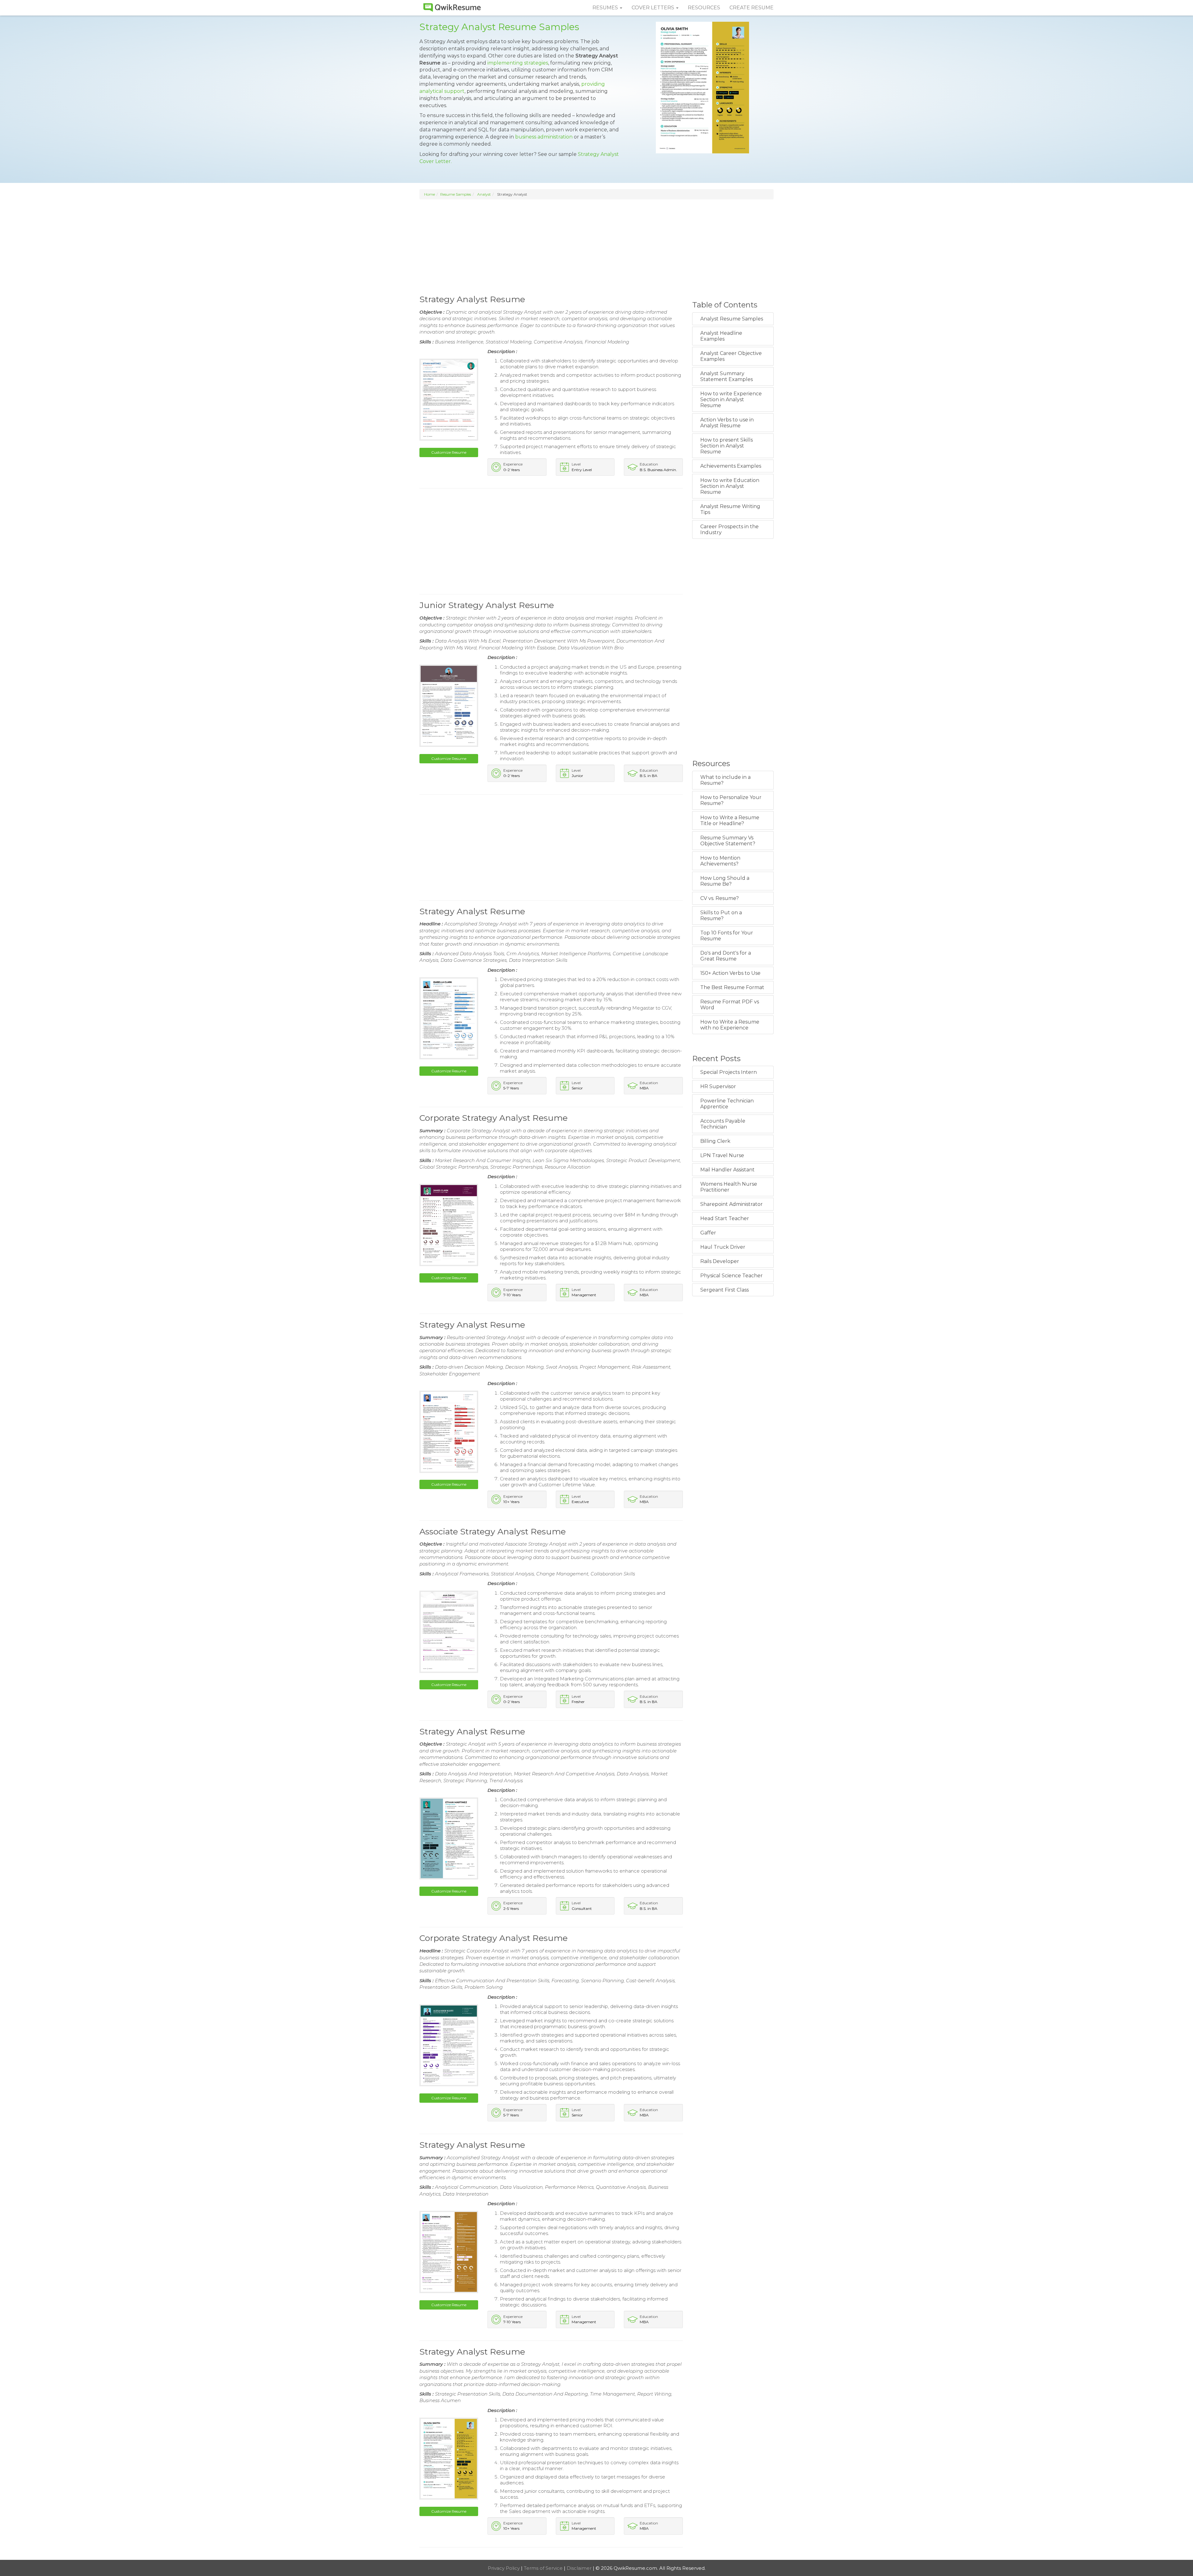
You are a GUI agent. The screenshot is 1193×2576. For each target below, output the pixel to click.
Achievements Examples (731, 466)
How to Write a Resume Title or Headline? (730, 820)
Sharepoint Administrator (731, 1204)
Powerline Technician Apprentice (727, 1104)
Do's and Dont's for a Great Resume (726, 956)
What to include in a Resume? (725, 780)
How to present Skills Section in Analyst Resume (727, 446)
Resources (704, 8)
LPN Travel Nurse (722, 1155)
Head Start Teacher (725, 1218)
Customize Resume (449, 452)
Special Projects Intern (729, 1072)
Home (430, 194)
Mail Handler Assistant (727, 1170)
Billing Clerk (715, 1141)
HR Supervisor (718, 1086)
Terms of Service (544, 2568)
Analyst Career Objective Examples (731, 356)
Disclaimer (580, 2568)
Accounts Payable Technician (723, 1124)
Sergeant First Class (724, 1290)
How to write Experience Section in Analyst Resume (731, 400)
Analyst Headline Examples (721, 336)
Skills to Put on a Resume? (721, 915)
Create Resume (752, 8)
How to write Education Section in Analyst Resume (730, 486)
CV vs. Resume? (720, 898)
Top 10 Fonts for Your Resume (727, 936)
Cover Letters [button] (654, 8)
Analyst (484, 194)
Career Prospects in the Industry (729, 529)
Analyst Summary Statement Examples (727, 376)
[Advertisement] (596, 246)
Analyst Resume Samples (732, 319)
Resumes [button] (606, 8)
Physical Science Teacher (731, 1276)
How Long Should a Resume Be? (725, 881)
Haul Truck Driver (723, 1247)
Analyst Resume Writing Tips (730, 509)
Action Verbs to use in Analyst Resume (727, 423)
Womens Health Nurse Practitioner (729, 1187)
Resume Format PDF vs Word (730, 1005)
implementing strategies (518, 63)
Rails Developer (720, 1261)
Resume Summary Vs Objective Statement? (728, 841)
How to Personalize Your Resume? (731, 800)
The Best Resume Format (732, 987)
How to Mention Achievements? (720, 861)
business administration (544, 137)
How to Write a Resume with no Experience (730, 1025)
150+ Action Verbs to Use (730, 973)
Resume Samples (456, 194)
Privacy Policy (504, 2568)
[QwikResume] (452, 8)
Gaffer (708, 1233)
